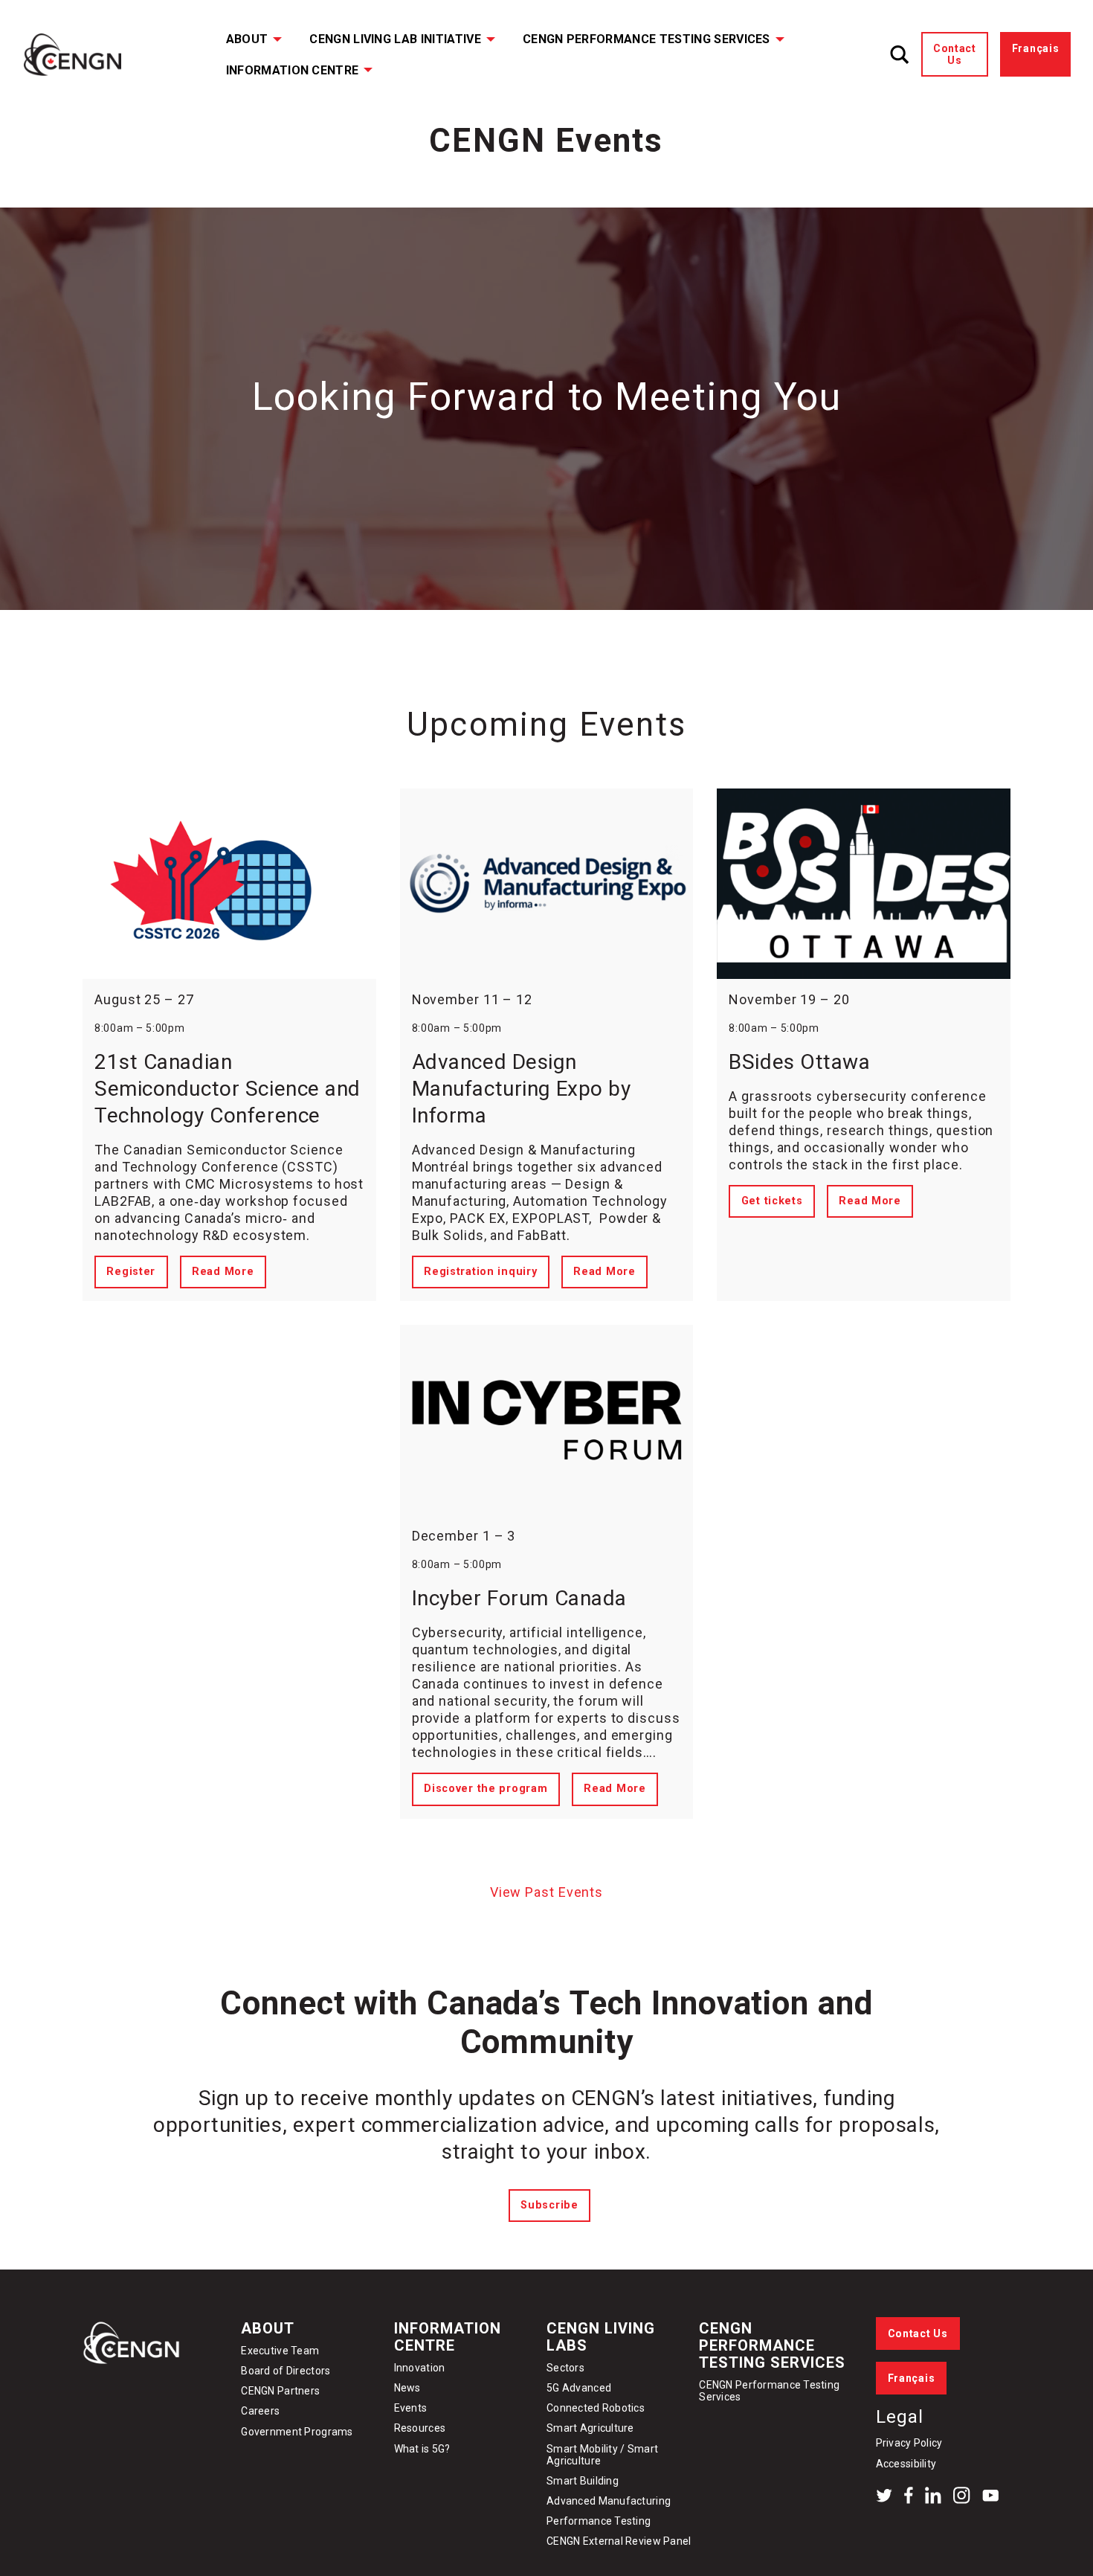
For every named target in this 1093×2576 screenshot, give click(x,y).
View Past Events (546, 1892)
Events (411, 2408)
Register (131, 1272)
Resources (420, 2428)
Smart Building (583, 2481)
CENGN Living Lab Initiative (395, 39)
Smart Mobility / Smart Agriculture (602, 2455)
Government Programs (297, 2432)
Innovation (420, 2368)
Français (1036, 48)
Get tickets (772, 1201)
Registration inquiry (480, 1272)
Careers (260, 2411)
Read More (223, 1272)
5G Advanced (579, 2388)
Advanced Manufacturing (609, 2501)
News (407, 2388)
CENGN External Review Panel (619, 2541)
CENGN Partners (281, 2391)
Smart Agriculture (590, 2428)
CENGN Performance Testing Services (647, 39)
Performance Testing (599, 2521)
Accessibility (906, 2464)
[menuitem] (244, 39)
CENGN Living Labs (601, 2337)
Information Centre (293, 70)
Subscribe (549, 2205)
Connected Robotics (596, 2408)
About (247, 39)
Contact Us (955, 54)
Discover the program (486, 1789)
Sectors (565, 2368)
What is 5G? (422, 2449)
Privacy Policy (909, 2443)
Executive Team (280, 2351)
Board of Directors (286, 2371)
